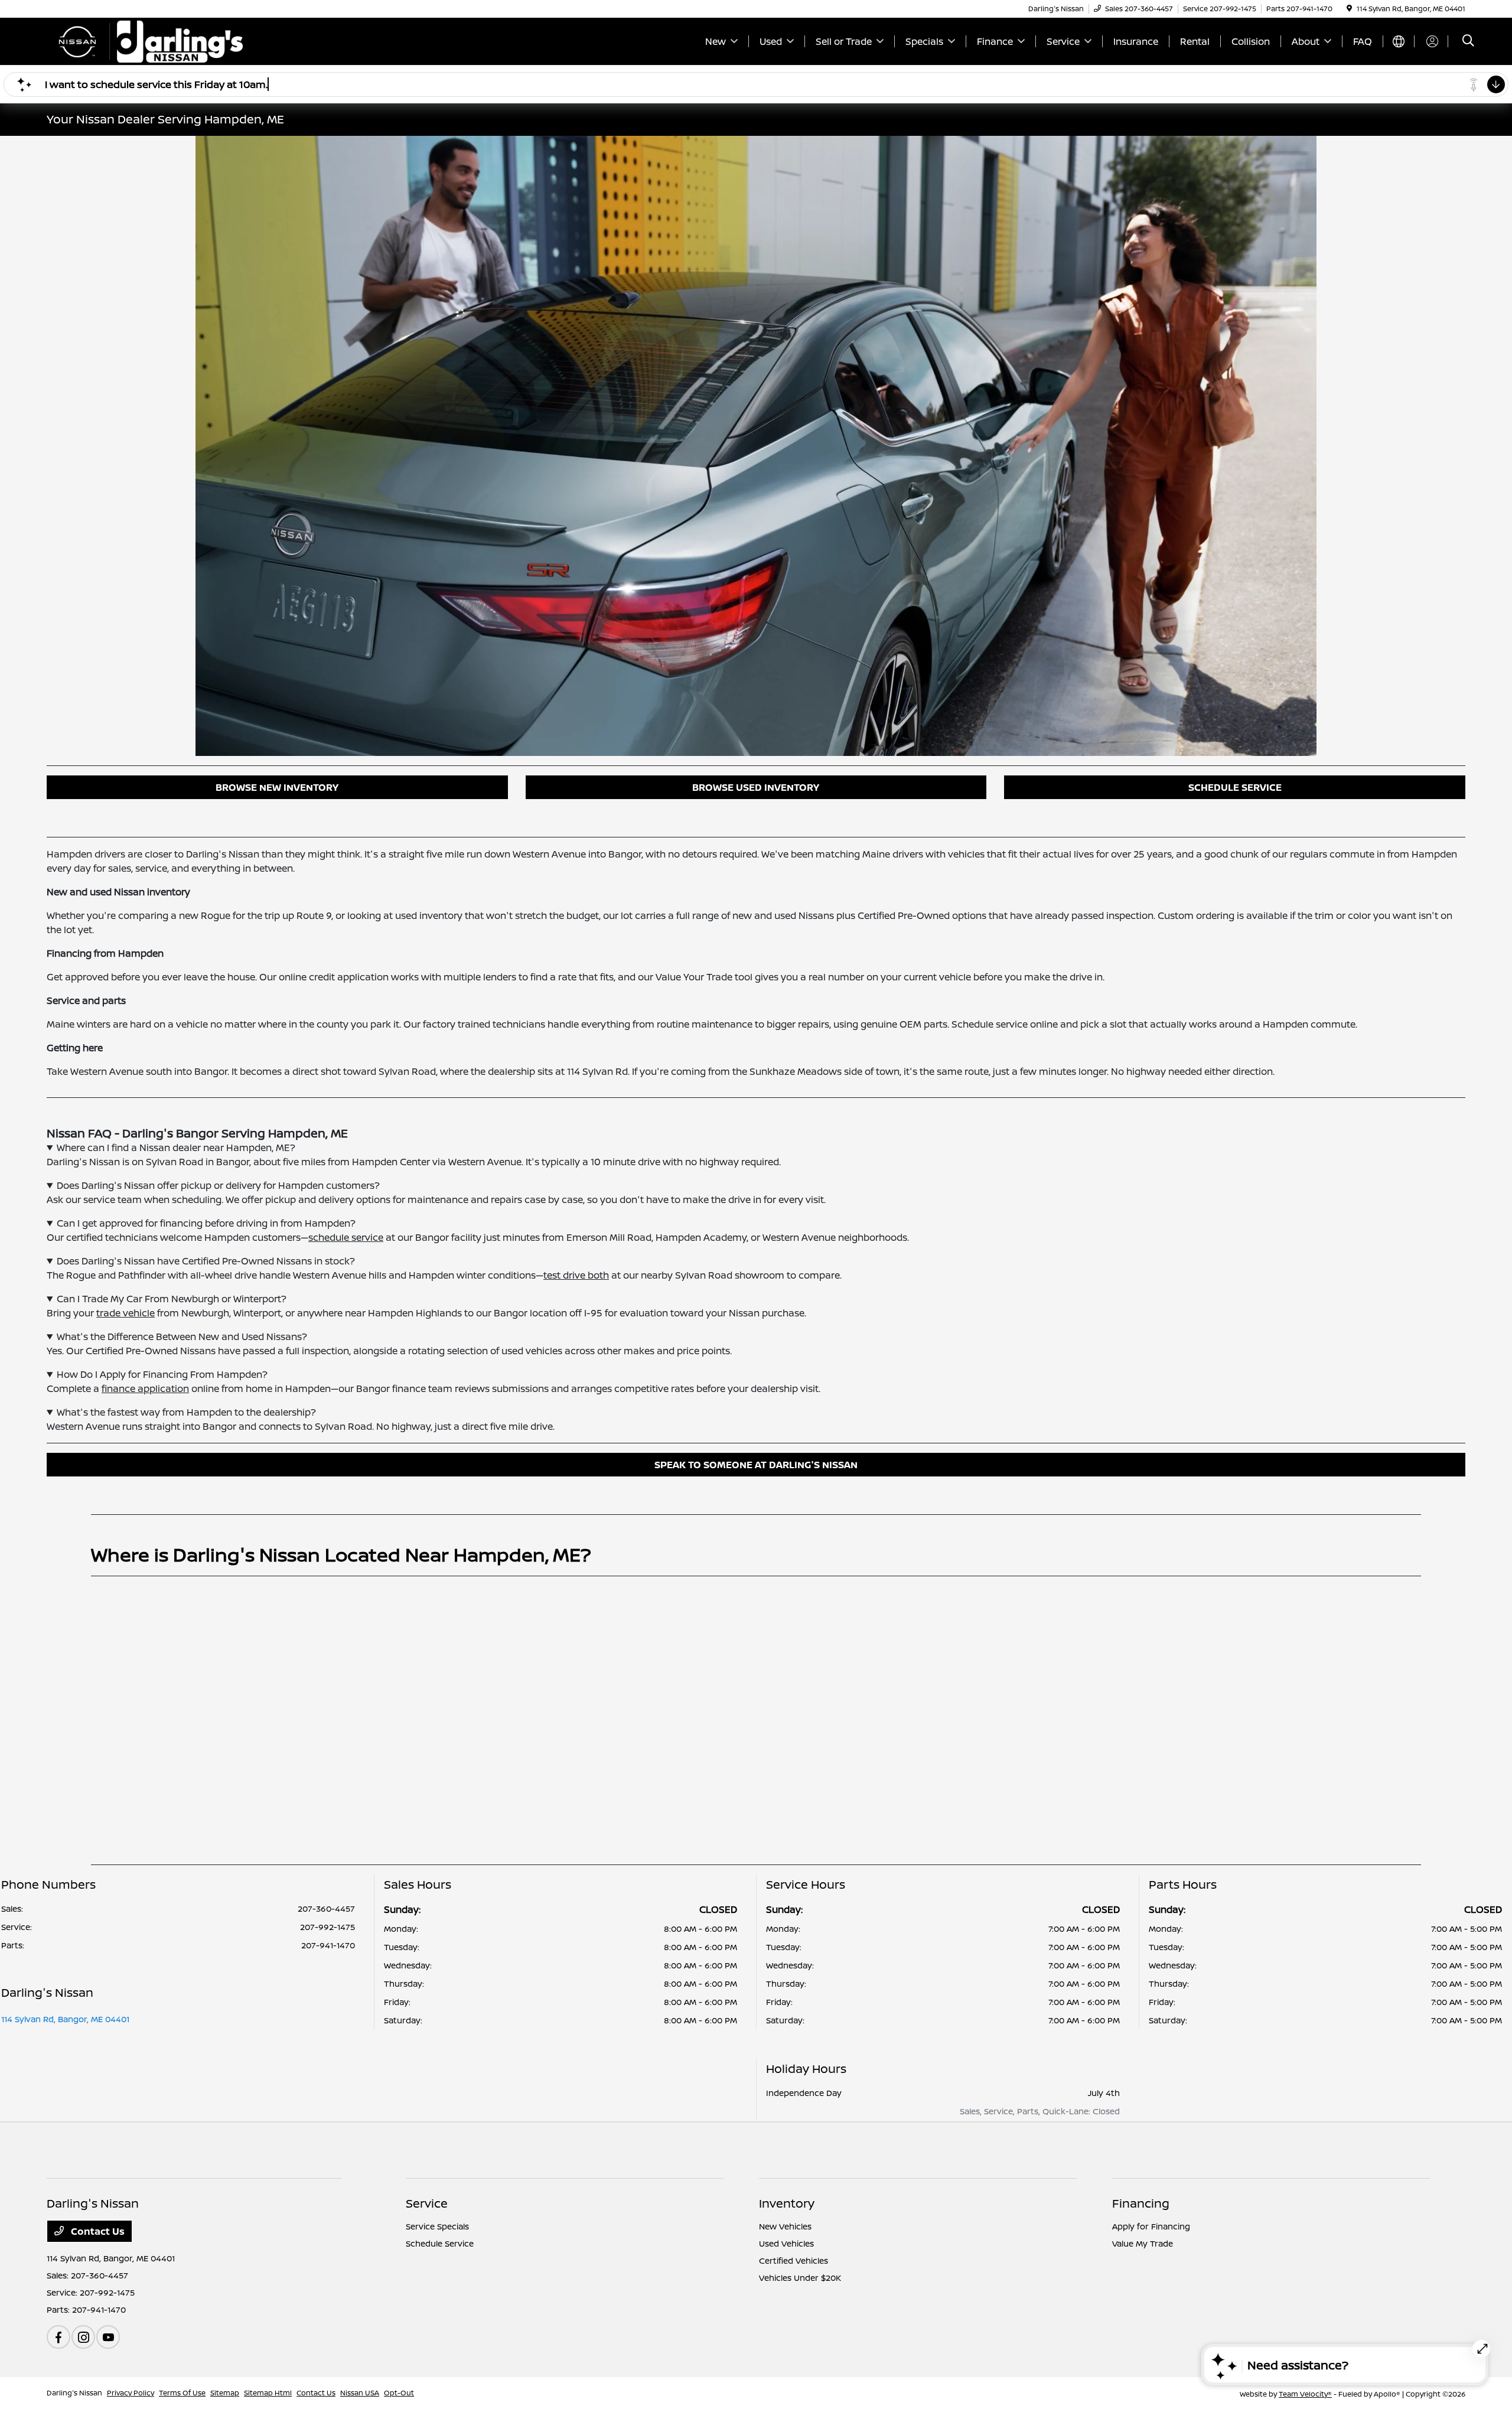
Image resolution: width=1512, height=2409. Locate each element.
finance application (145, 1388)
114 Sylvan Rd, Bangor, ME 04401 (65, 2019)
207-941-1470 (328, 1945)
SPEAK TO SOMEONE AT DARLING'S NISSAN (756, 1465)
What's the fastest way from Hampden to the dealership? (186, 1412)
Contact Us (97, 2231)
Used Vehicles (786, 2243)
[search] (1468, 42)
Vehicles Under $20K (800, 2278)
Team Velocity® (1305, 2394)
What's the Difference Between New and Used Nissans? (182, 1336)
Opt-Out (399, 2393)
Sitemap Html (268, 2393)
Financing (1141, 2203)
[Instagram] (83, 2337)
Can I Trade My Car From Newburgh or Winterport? (172, 1299)
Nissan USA (360, 2393)
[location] (1349, 9)
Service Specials (437, 2226)
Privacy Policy (131, 2393)
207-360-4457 (326, 1908)
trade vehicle (126, 1313)
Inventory (787, 2203)
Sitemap (225, 2393)
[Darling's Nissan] (148, 40)
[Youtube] (108, 2337)
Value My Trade (1143, 2243)
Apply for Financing (1151, 2226)
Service (427, 2203)
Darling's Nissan (74, 2393)
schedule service (346, 1237)
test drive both (576, 1275)
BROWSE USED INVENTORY (756, 787)
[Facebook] (58, 2337)
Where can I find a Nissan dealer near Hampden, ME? (176, 1148)
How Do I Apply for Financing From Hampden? (162, 1374)
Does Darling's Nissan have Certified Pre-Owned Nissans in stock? (206, 1261)
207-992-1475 (328, 1927)
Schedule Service (440, 2243)
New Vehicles (785, 2226)
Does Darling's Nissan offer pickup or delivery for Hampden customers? (218, 1185)
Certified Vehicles (794, 2260)
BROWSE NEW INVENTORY (277, 787)
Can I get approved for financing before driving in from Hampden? (206, 1223)
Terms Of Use (182, 2393)
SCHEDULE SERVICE (1235, 787)
